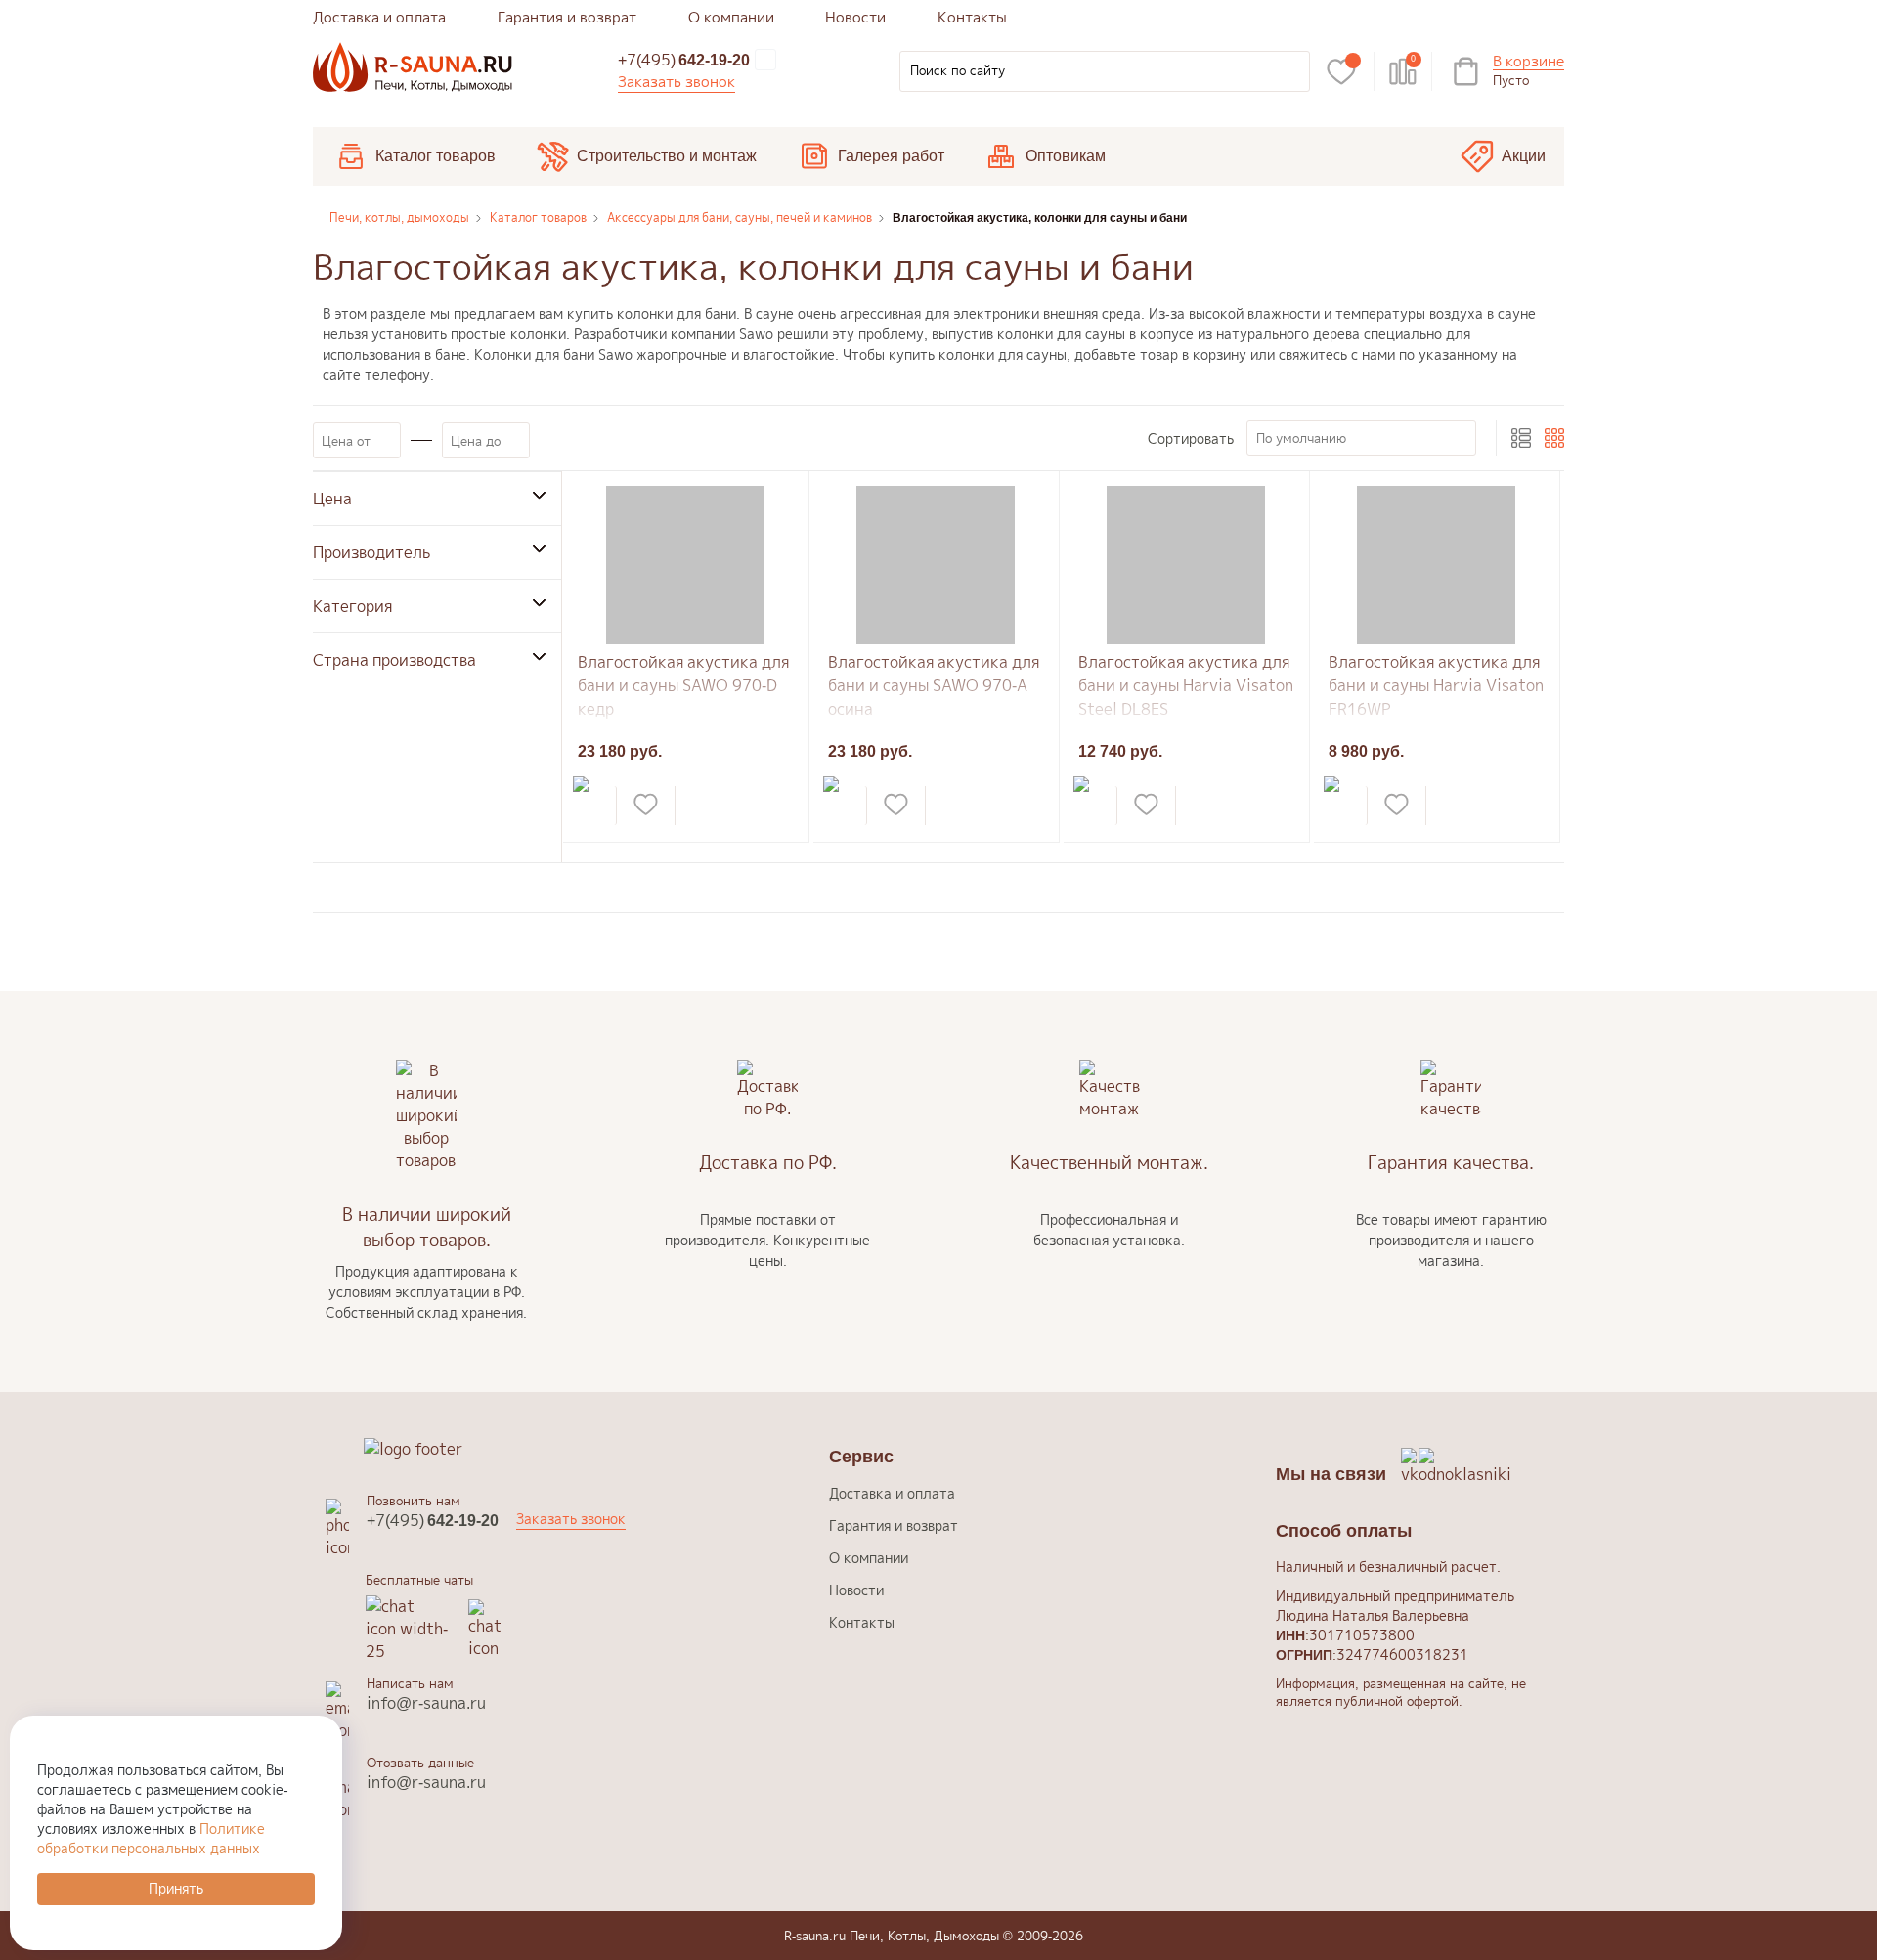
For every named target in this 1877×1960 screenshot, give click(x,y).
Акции (1524, 156)
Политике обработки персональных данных (151, 1838)
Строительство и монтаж (667, 156)
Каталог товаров (436, 156)
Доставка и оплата (379, 17)
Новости (855, 17)
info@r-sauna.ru (426, 1703)
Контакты (972, 17)
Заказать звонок (677, 82)
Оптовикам (1066, 156)
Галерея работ (891, 156)
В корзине (1528, 62)
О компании (731, 17)
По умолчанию (1301, 438)
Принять (176, 1888)
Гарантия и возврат (567, 17)
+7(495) (684, 60)
